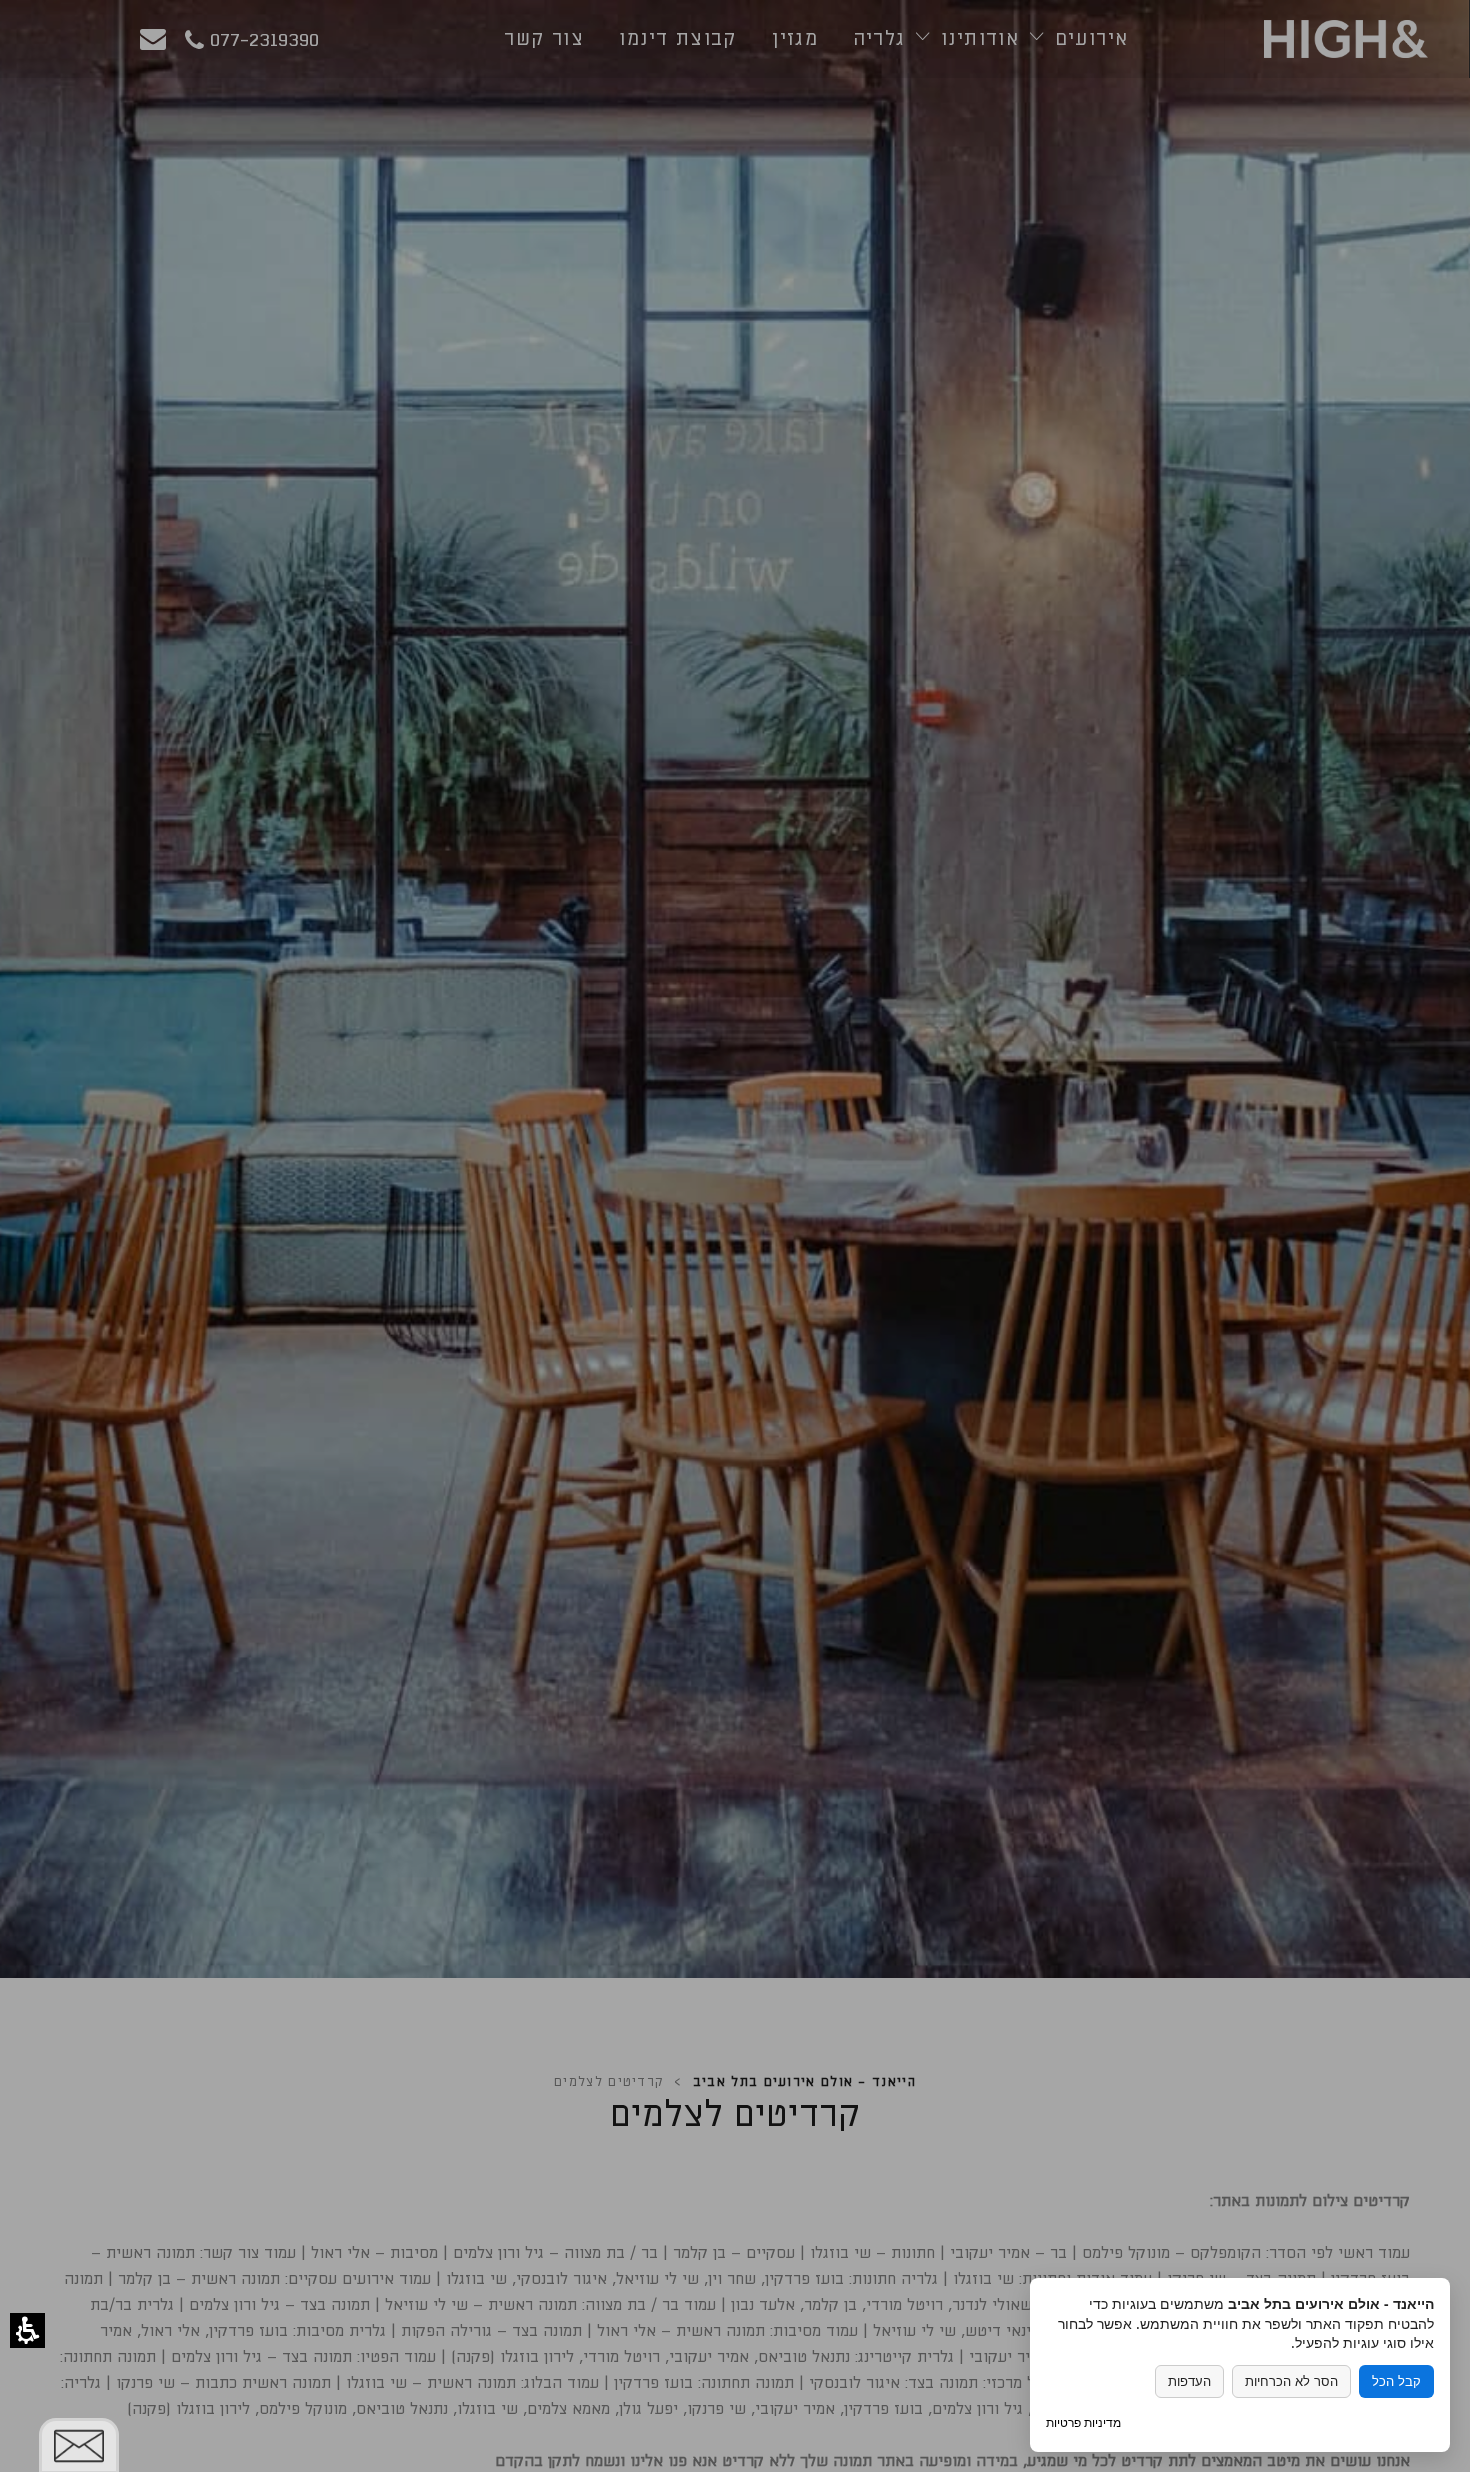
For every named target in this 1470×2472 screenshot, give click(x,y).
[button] (27, 2330)
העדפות (1189, 2381)
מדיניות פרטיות (1083, 2422)
